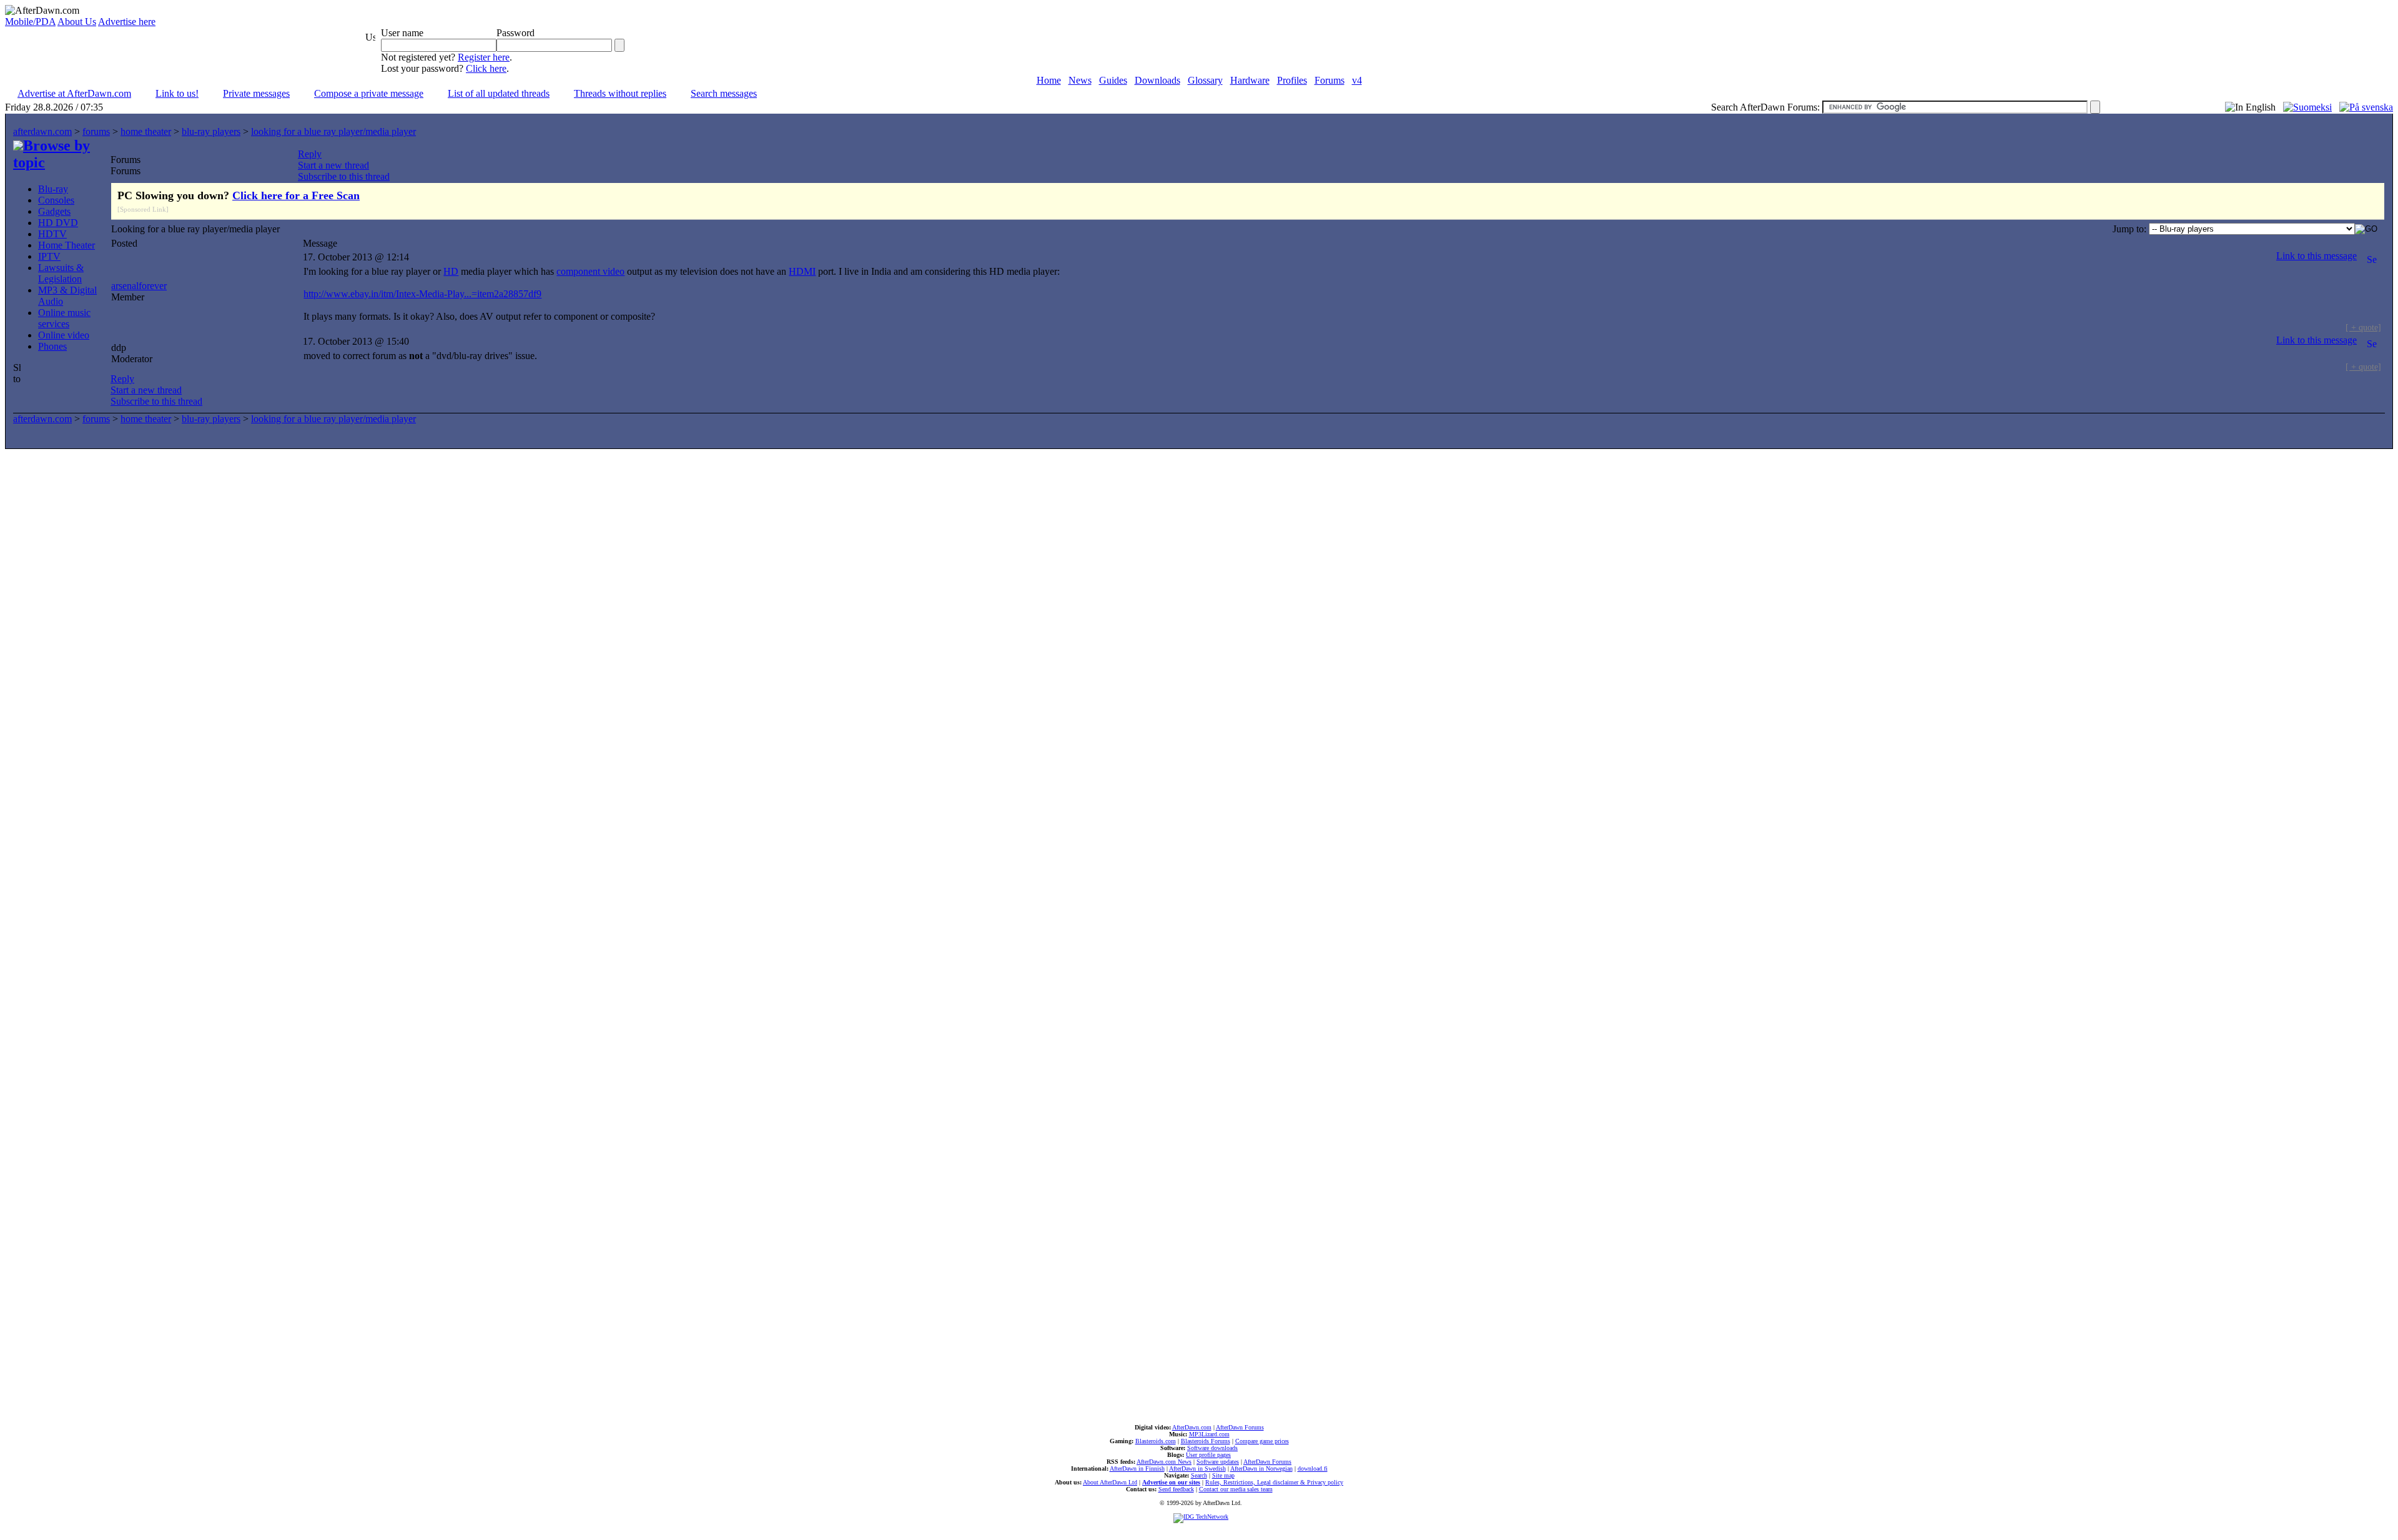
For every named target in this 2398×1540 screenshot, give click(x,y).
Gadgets (54, 211)
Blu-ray (53, 189)
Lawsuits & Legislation (61, 273)
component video (590, 271)
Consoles (56, 200)
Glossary (1205, 80)
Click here (486, 68)
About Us (77, 22)
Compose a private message (369, 93)
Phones (52, 346)
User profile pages (1208, 1455)
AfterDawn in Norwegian (1261, 1468)
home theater (146, 131)
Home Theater (67, 245)
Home (1049, 80)
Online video (64, 335)
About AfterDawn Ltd (1110, 1482)
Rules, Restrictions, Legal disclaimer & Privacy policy (1274, 1482)
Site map (1223, 1475)
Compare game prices (1262, 1441)
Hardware (1250, 80)
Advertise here (127, 22)
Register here (484, 57)
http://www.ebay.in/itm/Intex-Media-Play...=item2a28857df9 (422, 294)
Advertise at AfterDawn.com (74, 93)
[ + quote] (2363, 327)
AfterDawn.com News (1164, 1462)
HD (451, 271)
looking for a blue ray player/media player (333, 131)
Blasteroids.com (1156, 1441)
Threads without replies (620, 93)
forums (96, 131)
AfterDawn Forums (1240, 1427)
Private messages (256, 93)
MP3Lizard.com (1209, 1434)
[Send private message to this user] (2372, 256)
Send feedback (1176, 1489)
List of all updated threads (499, 93)
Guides (1113, 80)
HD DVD (58, 223)
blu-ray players (211, 131)
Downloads (1157, 80)
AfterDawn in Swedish (1197, 1468)
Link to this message (2317, 256)
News (1080, 80)
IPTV (49, 256)
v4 (1357, 80)
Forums (1330, 80)
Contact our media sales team (1236, 1489)
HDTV (52, 234)
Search (1199, 1475)
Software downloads (1212, 1448)
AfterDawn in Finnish (1137, 1468)
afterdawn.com (42, 131)
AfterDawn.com (1192, 1427)
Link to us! (177, 93)
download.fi (1313, 1468)
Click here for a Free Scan (296, 195)
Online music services (64, 318)
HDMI (802, 271)
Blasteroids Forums (1206, 1441)
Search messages (724, 93)
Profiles (1292, 80)
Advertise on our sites (1171, 1482)
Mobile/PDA (30, 22)
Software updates (1218, 1462)
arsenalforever (139, 286)
